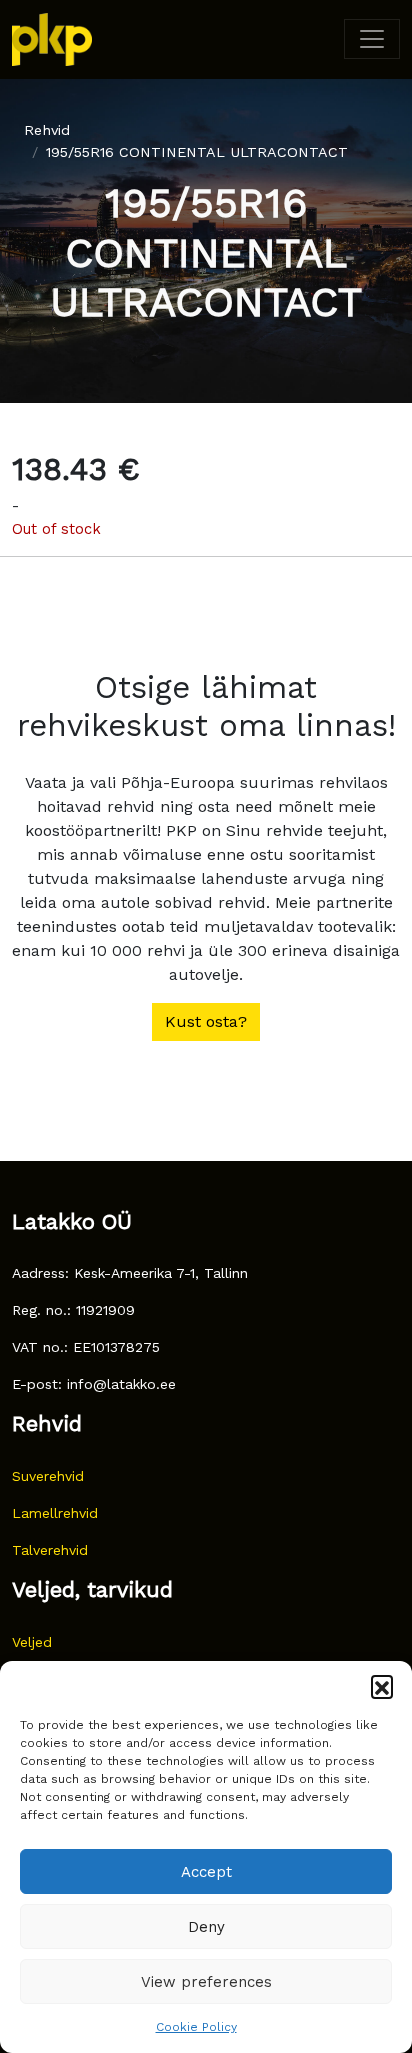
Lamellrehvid (55, 1513)
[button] (382, 1686)
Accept (206, 1872)
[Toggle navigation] (372, 39)
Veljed (32, 1642)
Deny (206, 1927)
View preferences (206, 1982)
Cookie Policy (196, 2027)
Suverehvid (48, 1476)
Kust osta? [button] (206, 1021)
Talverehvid (50, 1550)
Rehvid (47, 130)
